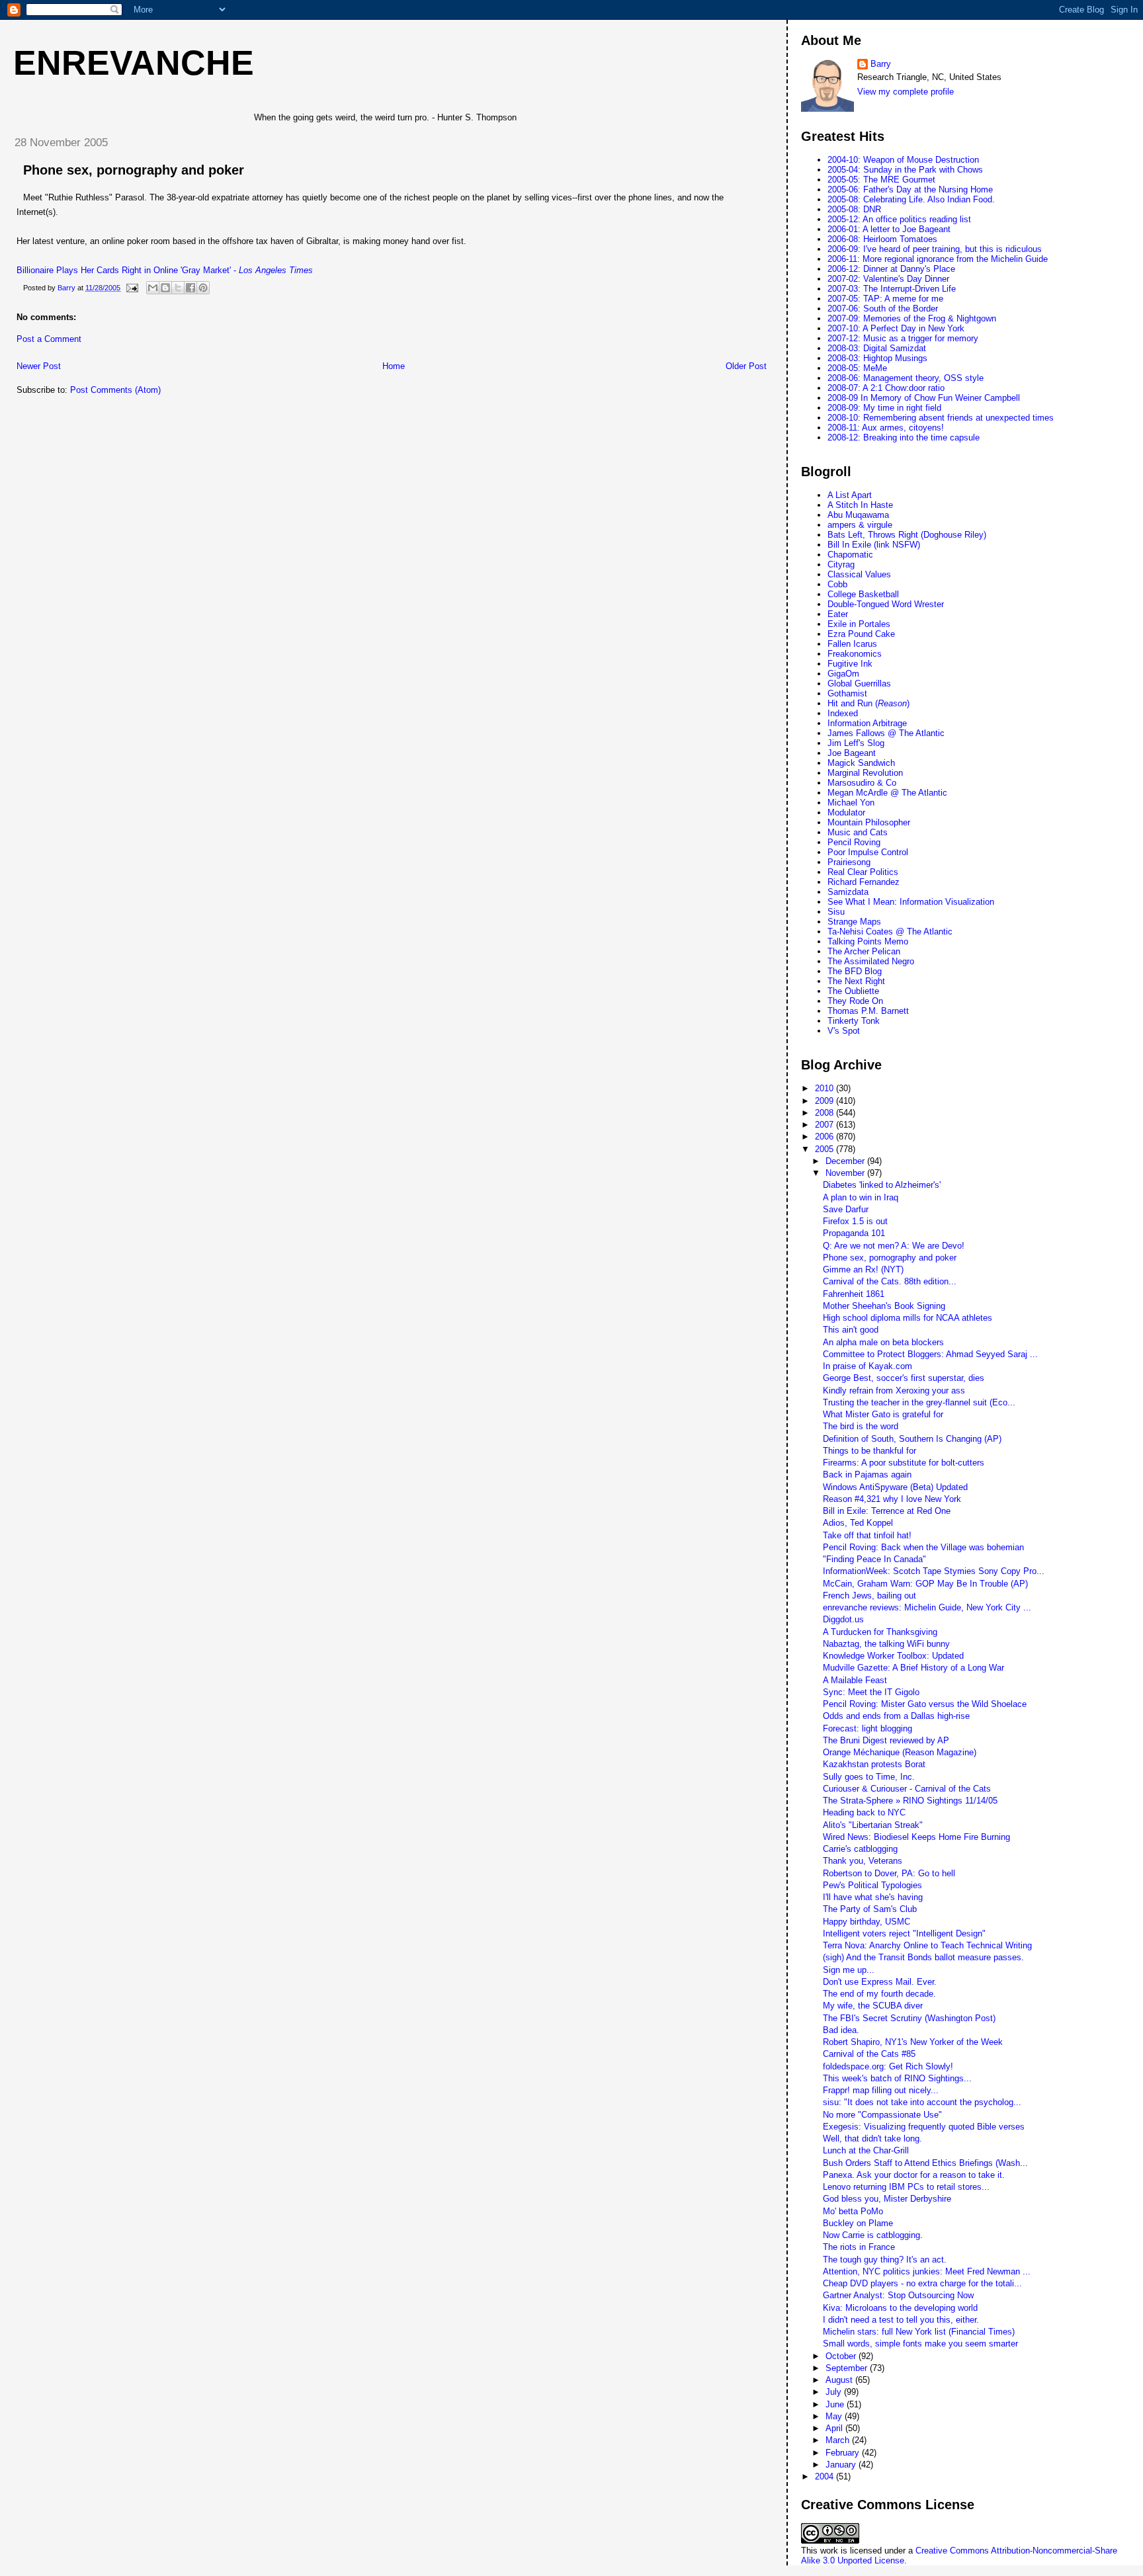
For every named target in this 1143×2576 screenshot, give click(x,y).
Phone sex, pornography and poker (134, 170)
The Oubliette (853, 991)
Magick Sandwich (861, 763)
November (846, 1173)
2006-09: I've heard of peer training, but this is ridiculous (935, 249)
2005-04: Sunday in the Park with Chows (905, 170)
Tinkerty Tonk (854, 1021)
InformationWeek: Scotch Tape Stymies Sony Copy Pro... (934, 1571)
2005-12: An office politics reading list (899, 219)
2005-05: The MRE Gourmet (881, 180)
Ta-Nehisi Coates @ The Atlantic (890, 932)
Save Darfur (846, 1209)
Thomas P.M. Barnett (868, 1011)
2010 (825, 1088)
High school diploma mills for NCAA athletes (908, 1318)
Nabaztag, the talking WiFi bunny (886, 1644)
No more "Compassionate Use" (882, 2115)
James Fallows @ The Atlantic (886, 733)
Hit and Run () (868, 703)
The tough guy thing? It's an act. (885, 2260)
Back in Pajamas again (867, 1475)
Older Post (746, 366)
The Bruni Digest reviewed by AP (886, 1740)
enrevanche (134, 63)
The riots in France (859, 2247)
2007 (825, 1125)
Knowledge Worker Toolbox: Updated (893, 1656)
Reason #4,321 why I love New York (892, 1499)
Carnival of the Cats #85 (869, 2054)
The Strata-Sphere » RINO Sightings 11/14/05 (910, 1801)
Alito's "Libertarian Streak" (873, 1825)
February (844, 2453)
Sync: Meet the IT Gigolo (871, 1692)
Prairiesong (849, 862)
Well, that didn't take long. (872, 2139)
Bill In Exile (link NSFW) (874, 545)
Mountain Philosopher (869, 822)
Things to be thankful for (869, 1451)
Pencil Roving (854, 842)
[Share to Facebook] (190, 288)
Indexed (843, 713)
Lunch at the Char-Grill (866, 2150)
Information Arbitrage (867, 723)
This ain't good (851, 1330)
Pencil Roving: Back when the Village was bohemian (923, 1547)
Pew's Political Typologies (872, 1885)
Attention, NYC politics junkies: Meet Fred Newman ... (927, 2271)
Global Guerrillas (859, 684)
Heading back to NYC (864, 1812)
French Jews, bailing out (869, 1596)
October (842, 2356)
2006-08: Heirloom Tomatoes (882, 239)
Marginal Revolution (865, 773)
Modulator (846, 812)
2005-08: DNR (854, 209)
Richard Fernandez (864, 882)
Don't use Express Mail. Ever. (880, 1982)
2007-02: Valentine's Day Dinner (888, 279)
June (836, 2404)
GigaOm (843, 674)
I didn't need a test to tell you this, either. (901, 2320)
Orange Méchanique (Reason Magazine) (900, 1752)
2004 (825, 2476)
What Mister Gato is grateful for (883, 1414)
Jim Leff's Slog (856, 743)
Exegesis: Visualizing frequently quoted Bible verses (924, 2127)
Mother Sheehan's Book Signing (884, 1306)
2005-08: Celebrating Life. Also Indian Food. (911, 199)
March (839, 2440)
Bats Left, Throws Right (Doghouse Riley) (907, 535)
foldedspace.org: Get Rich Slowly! (888, 2066)
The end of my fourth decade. (879, 1994)
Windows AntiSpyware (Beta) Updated (895, 1487)
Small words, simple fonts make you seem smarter (920, 2344)
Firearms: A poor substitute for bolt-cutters (904, 1463)
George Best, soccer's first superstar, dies (904, 1378)
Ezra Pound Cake (861, 634)
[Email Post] (131, 288)
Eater (838, 614)
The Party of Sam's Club (870, 1909)
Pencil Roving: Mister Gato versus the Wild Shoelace (925, 1704)
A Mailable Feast (855, 1680)
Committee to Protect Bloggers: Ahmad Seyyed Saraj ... (930, 1354)
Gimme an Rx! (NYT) (863, 1269)
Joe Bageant (852, 753)
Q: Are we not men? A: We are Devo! (894, 1246)
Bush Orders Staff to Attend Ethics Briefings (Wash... (925, 2163)
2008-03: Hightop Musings (877, 358)
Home (394, 366)
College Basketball (863, 594)
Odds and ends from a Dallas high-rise (896, 1716)
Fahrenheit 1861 (854, 1294)
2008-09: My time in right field (884, 408)
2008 (825, 1113)
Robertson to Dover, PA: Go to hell (889, 1873)
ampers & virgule (860, 525)
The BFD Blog (855, 971)
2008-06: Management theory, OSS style (906, 378)
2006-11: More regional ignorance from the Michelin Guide (938, 259)
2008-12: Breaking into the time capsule (904, 437)
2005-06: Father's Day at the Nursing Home (910, 189)
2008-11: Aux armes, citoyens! (886, 428)
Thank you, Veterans (863, 1861)
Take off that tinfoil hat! (867, 1535)
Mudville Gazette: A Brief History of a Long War (913, 1668)
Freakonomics (855, 654)
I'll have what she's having (873, 1897)
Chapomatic (850, 555)
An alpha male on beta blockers (883, 1342)
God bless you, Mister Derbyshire (887, 2199)
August (840, 2380)
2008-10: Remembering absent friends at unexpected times (941, 418)
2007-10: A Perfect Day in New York (896, 328)
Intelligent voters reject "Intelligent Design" (904, 1933)
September (848, 2368)
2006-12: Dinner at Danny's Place (891, 269)
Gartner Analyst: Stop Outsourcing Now (898, 2295)
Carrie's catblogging (860, 1849)
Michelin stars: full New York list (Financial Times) (919, 2332)
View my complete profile (906, 92)
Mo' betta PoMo (853, 2211)
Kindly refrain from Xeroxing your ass (894, 1391)
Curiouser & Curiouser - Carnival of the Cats (907, 1789)
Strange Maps (854, 922)
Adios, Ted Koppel (858, 1523)
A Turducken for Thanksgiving (880, 1632)
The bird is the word (861, 1426)
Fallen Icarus (852, 644)
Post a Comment (49, 339)
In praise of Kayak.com (868, 1366)
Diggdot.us (843, 1619)
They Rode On (855, 1001)
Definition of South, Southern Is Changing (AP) (912, 1439)
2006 (825, 1137)
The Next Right (856, 981)
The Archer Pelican (864, 951)
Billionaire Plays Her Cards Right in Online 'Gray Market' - (165, 270)
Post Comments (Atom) (115, 390)
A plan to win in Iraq (861, 1197)
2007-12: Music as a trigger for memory (903, 338)
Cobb (837, 584)
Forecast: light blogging (868, 1728)
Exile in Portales (859, 624)
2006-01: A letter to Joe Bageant (889, 229)
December (846, 1161)
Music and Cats (858, 832)
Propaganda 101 (854, 1233)
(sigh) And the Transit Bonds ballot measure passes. (923, 1957)
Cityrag (841, 564)
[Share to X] (178, 288)
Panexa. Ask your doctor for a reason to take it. (914, 2175)
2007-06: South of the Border (883, 309)
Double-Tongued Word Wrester (886, 604)
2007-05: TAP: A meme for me (885, 299)
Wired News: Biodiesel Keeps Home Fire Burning (916, 1837)
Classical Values (859, 574)
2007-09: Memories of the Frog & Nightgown (912, 318)
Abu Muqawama (858, 515)
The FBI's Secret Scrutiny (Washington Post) (909, 2018)
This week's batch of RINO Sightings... (897, 2078)
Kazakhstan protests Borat (874, 1764)
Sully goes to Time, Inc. (869, 1777)
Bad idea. (841, 2030)
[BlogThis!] (165, 288)
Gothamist (847, 693)
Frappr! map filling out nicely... (881, 2090)
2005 (825, 1149)
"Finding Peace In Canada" (874, 1559)
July (835, 2392)
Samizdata (848, 892)
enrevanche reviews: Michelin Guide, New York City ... (927, 1607)
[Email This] (153, 288)
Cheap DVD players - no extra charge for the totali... (922, 2283)
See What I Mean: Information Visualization (911, 902)
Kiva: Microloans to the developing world (900, 2308)
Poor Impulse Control (868, 852)
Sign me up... (849, 1970)
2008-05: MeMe (857, 368)
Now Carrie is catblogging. (873, 2235)
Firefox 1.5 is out (855, 1221)
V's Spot (844, 1031)
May (835, 2416)
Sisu (836, 912)
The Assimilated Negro (871, 961)
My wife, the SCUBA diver (873, 2006)
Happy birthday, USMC (867, 1922)
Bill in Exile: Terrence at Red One (887, 1511)
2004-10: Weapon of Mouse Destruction (903, 160)
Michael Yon (851, 803)
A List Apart (850, 495)
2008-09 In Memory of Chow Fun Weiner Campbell (924, 398)
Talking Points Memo (868, 941)
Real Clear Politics (863, 872)
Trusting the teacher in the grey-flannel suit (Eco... (919, 1402)
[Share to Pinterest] (203, 288)
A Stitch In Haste (860, 505)
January (842, 2465)
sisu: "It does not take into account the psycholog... (922, 2102)
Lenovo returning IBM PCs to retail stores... (906, 2187)
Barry (881, 64)
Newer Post (39, 366)
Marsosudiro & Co (862, 783)
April (835, 2428)
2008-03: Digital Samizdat (877, 348)
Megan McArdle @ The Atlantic (887, 793)
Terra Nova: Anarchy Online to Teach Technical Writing (927, 1945)
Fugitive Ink (850, 664)
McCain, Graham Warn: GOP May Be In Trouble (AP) (925, 1584)
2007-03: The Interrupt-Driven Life (892, 289)
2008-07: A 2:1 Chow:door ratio (886, 388)
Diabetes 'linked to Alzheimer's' (882, 1185)
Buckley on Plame (858, 2223)
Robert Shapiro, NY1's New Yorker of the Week (913, 2042)
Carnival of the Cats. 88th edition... (890, 1281)
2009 (825, 1101)
